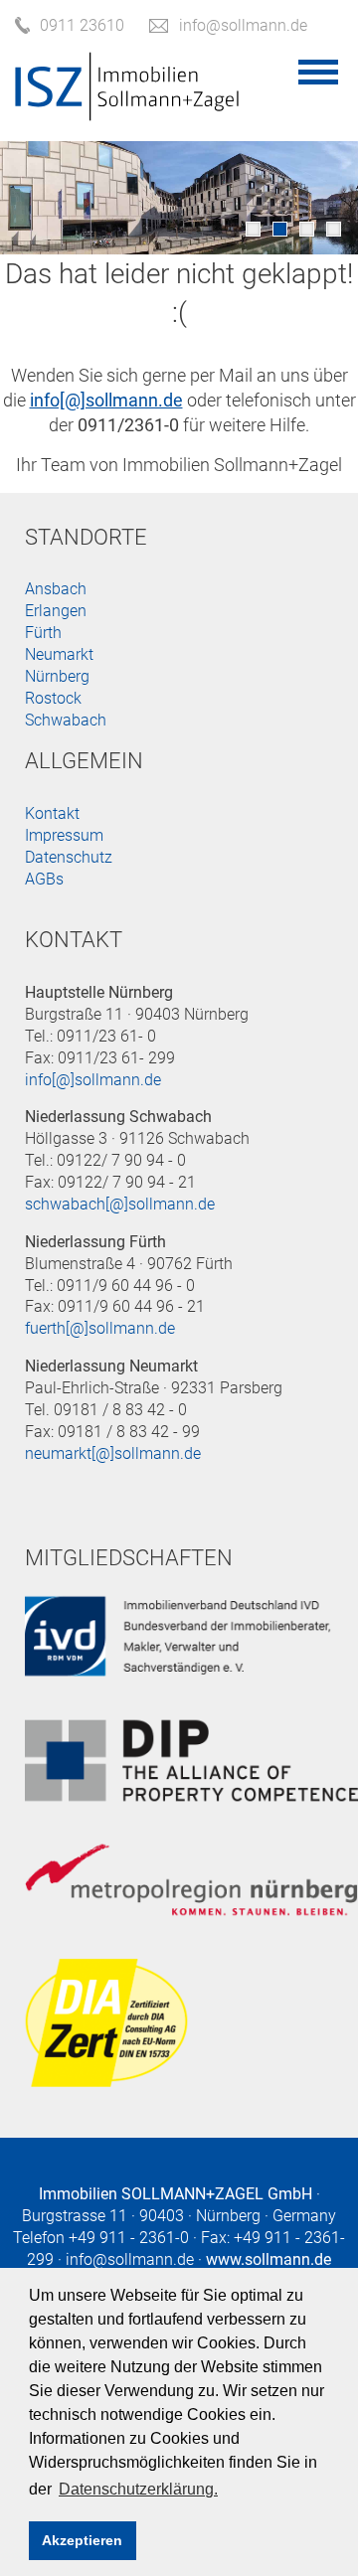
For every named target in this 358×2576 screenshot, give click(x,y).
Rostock (53, 698)
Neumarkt (59, 654)
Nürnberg (57, 676)
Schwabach (66, 720)
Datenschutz (69, 857)
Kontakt (52, 813)
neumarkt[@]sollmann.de (113, 1453)
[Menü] (318, 72)
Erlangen (56, 611)
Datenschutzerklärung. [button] (138, 2489)
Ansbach (56, 589)
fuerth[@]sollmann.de (100, 1328)
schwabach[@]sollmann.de (120, 1204)
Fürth (43, 633)
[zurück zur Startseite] (127, 110)
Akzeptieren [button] (82, 2540)
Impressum (64, 835)
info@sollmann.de (130, 2259)
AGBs (44, 879)
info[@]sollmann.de (93, 1080)
